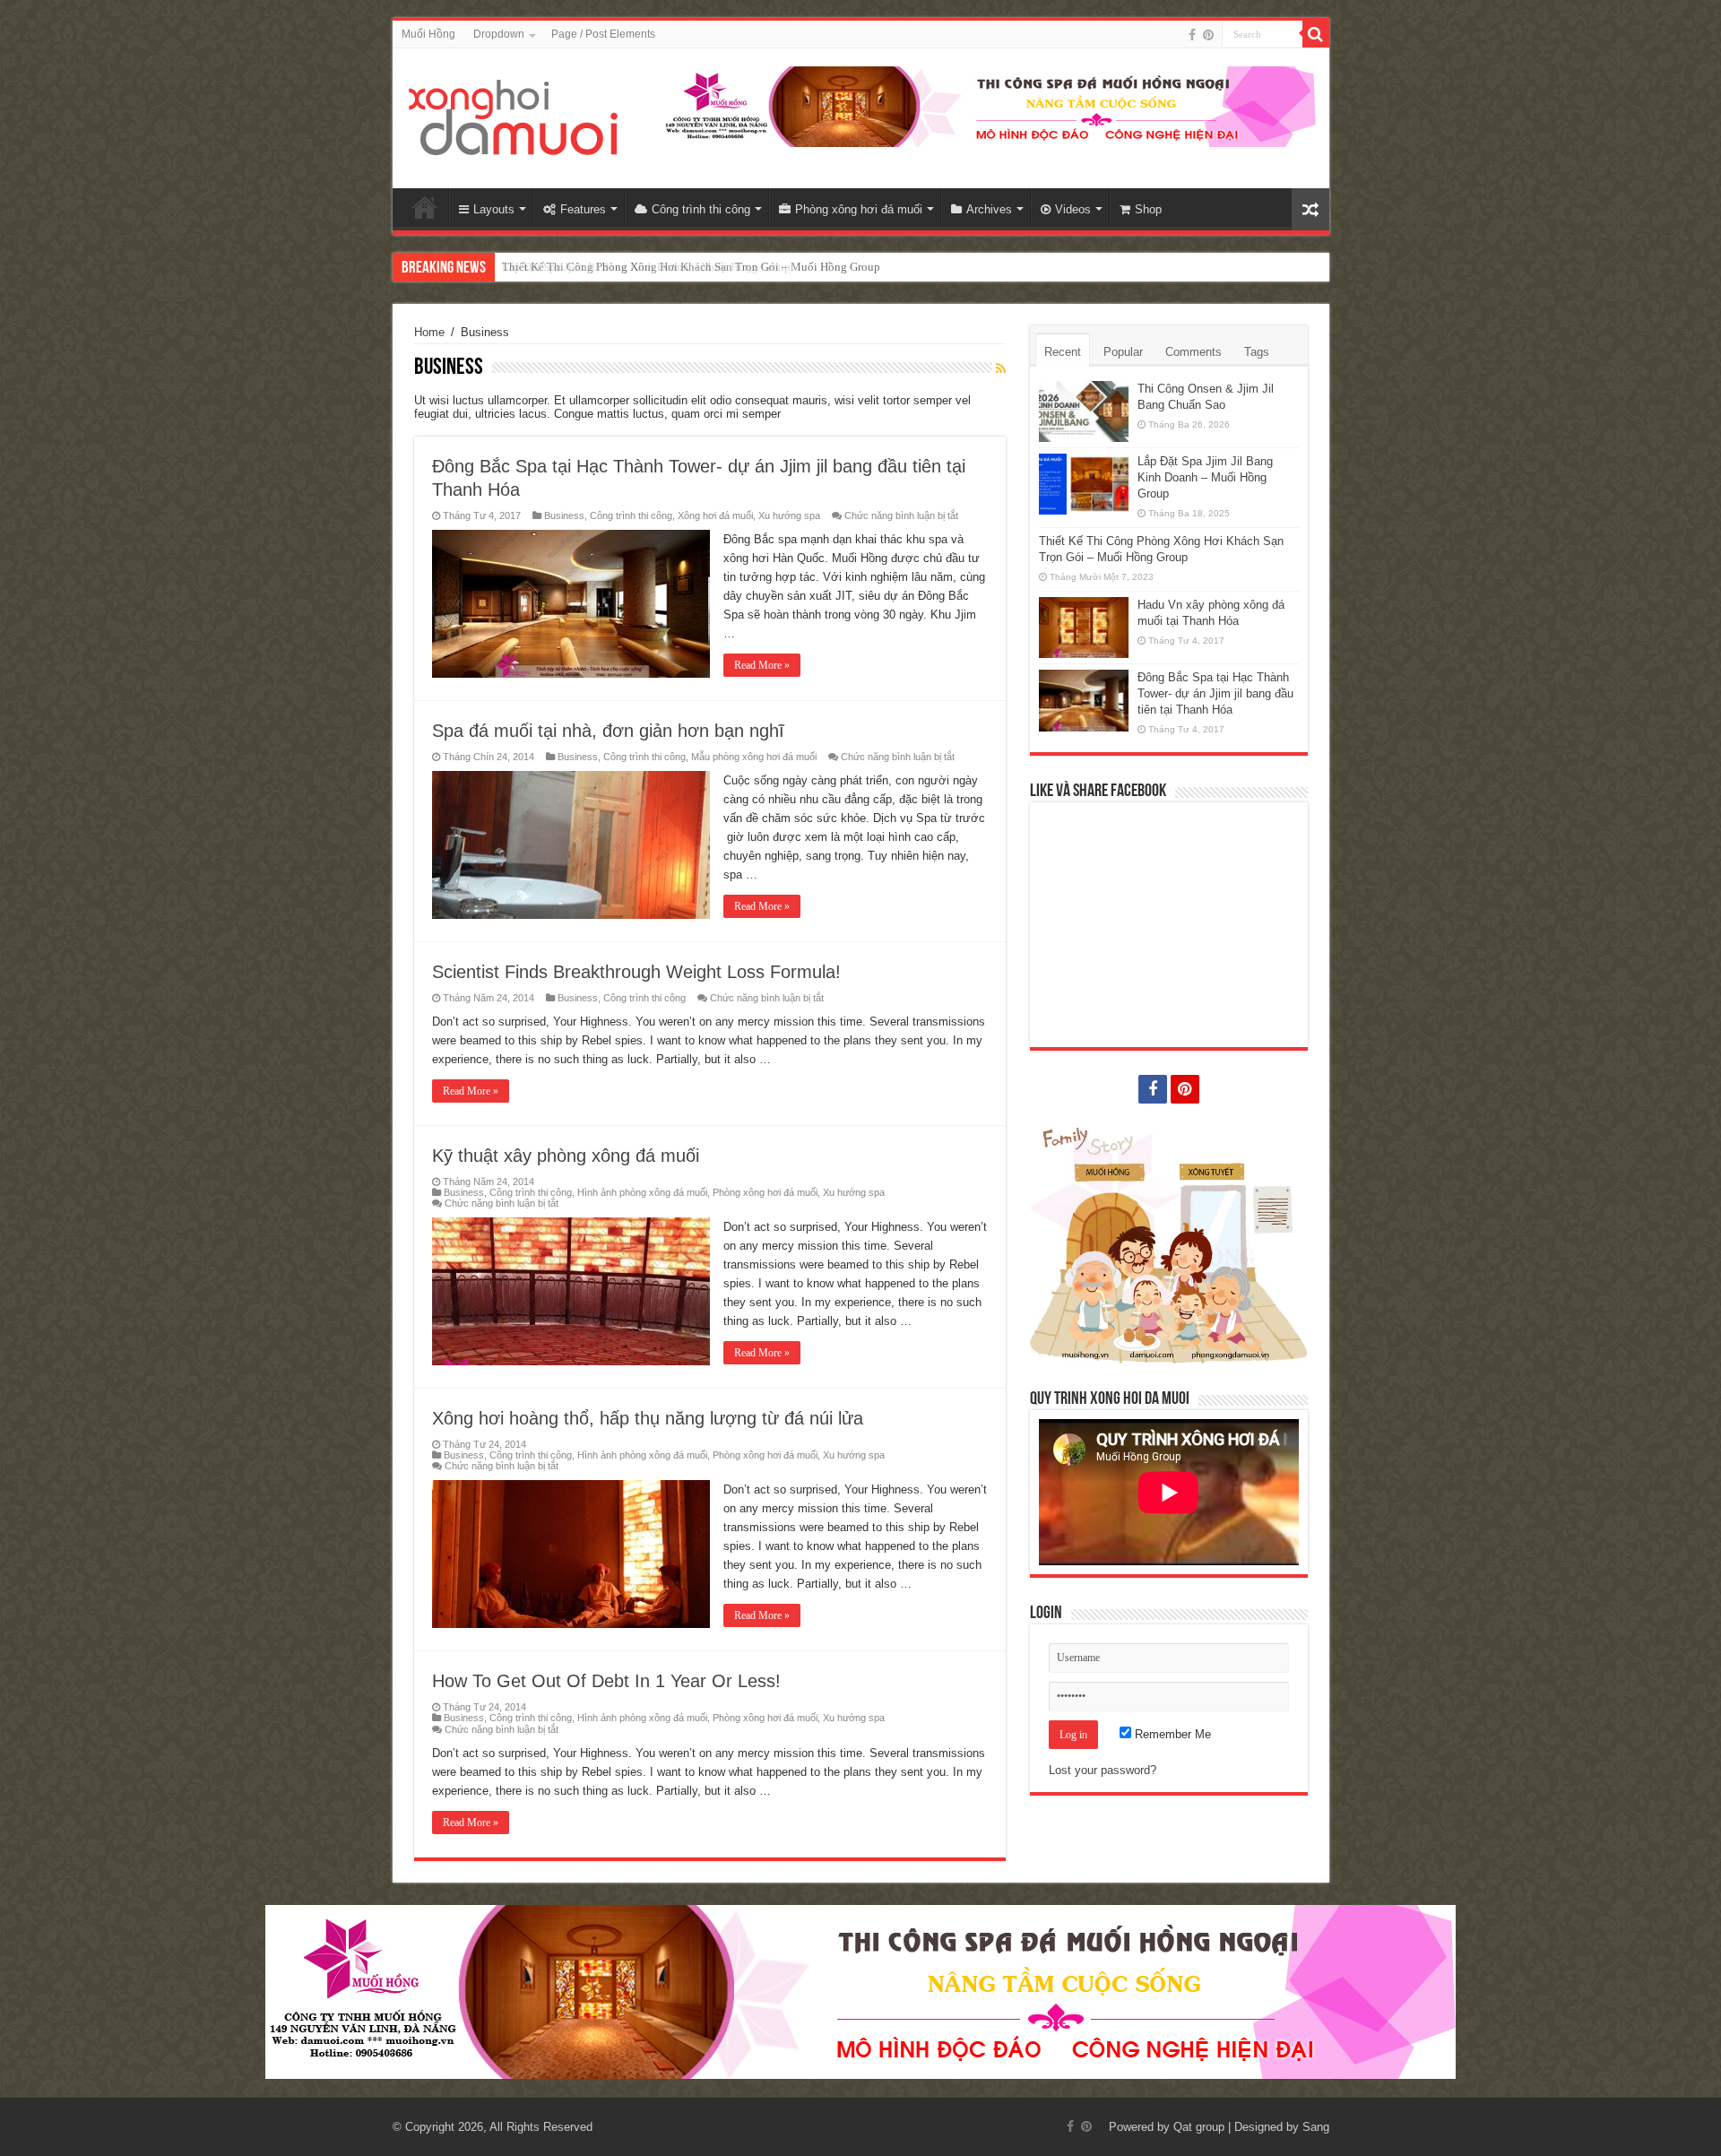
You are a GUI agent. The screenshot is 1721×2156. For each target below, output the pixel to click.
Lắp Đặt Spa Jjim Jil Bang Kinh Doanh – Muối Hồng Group (1205, 477)
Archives (989, 209)
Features (583, 209)
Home (425, 207)
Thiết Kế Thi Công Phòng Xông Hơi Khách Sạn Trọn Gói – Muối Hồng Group (691, 267)
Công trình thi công (701, 209)
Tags (1257, 352)
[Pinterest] (1208, 35)
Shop (1148, 209)
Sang (1316, 2127)
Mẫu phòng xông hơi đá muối (754, 757)
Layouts (494, 209)
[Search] (1316, 34)
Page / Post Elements (603, 34)
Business (564, 515)
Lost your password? (1103, 1770)
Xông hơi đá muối (715, 515)
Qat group (1199, 2127)
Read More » (762, 665)
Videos (1073, 209)
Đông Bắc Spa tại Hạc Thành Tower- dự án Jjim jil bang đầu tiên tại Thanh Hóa (1215, 693)
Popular (1123, 352)
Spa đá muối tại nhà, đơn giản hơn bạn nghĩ (608, 731)
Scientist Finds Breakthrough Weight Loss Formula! (636, 972)
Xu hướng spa (789, 515)
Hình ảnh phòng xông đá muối (642, 1192)
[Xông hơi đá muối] (514, 115)
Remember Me (1171, 1734)
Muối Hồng (428, 34)
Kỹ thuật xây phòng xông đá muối (566, 1156)
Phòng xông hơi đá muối (859, 209)
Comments (1193, 352)
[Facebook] (1192, 35)
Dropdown (499, 34)
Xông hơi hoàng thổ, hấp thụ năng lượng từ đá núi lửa (648, 1418)
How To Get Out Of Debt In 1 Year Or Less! (606, 1681)
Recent (1063, 352)
